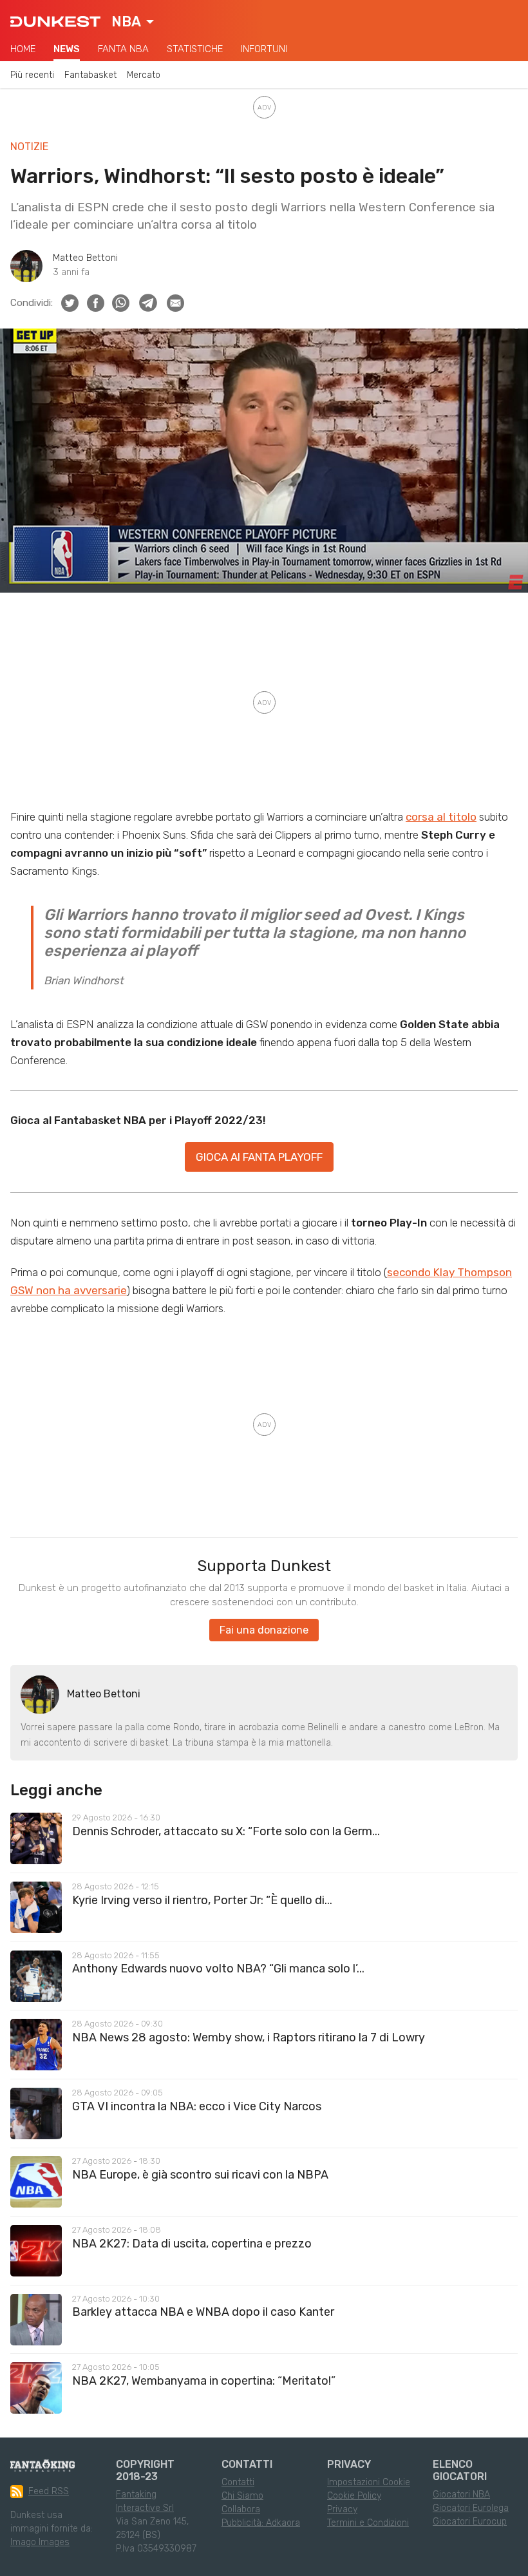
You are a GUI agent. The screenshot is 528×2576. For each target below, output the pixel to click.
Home (23, 49)
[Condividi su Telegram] (148, 303)
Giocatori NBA (461, 2495)
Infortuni (264, 49)
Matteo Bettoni (85, 258)
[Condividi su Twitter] (70, 303)
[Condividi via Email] (175, 303)
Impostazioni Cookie (369, 2482)
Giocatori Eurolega (471, 2508)
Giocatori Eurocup (470, 2522)
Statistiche (195, 49)
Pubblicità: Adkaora (261, 2523)
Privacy (342, 2509)
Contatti (238, 2482)
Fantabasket (90, 75)
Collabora (241, 2509)
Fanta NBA (123, 49)
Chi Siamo (242, 2496)
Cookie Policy (354, 2496)
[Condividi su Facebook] (96, 303)
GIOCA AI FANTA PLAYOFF (259, 1157)
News (67, 49)
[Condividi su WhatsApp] (121, 303)
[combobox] (133, 22)
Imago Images (40, 2542)
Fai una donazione (264, 1630)
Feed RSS (49, 2491)
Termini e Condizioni (368, 2523)
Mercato (144, 75)
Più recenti (32, 75)
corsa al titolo (441, 817)
